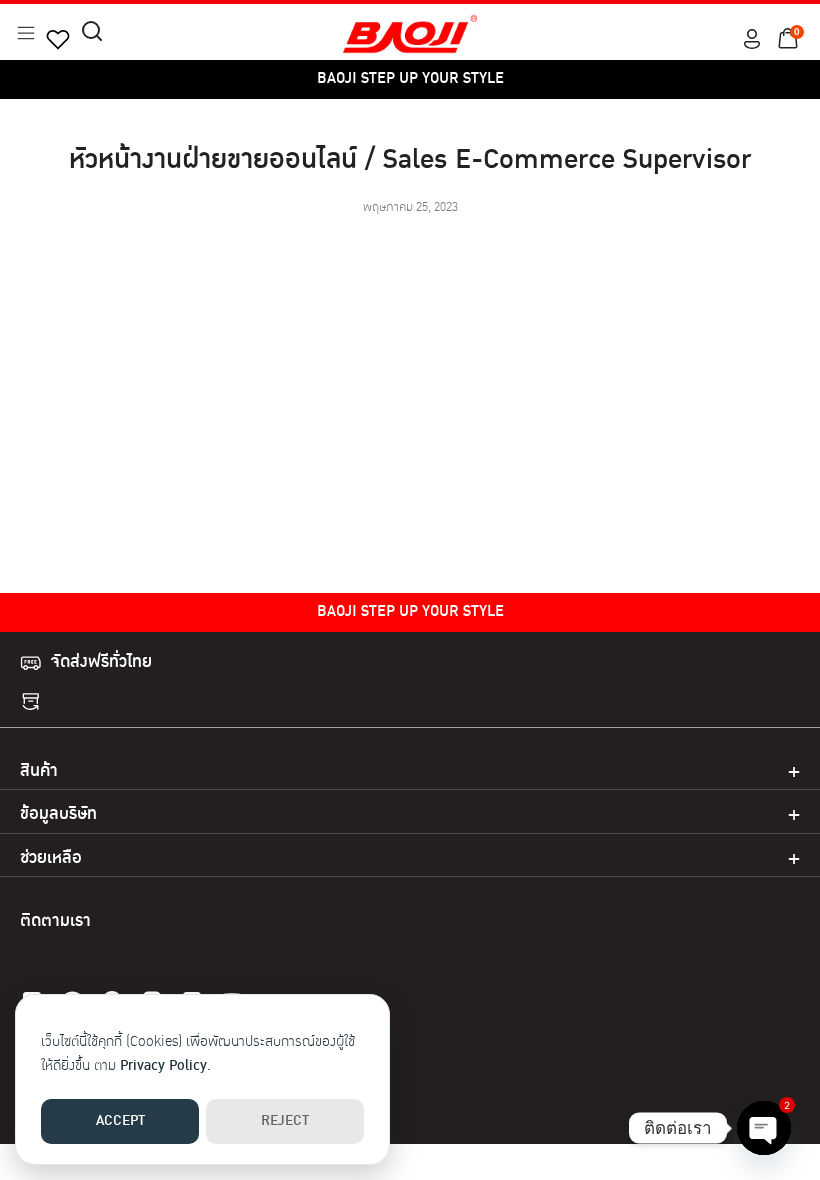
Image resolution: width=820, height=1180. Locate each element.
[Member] (752, 39)
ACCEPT (120, 1121)
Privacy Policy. (165, 1066)
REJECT (285, 1121)
